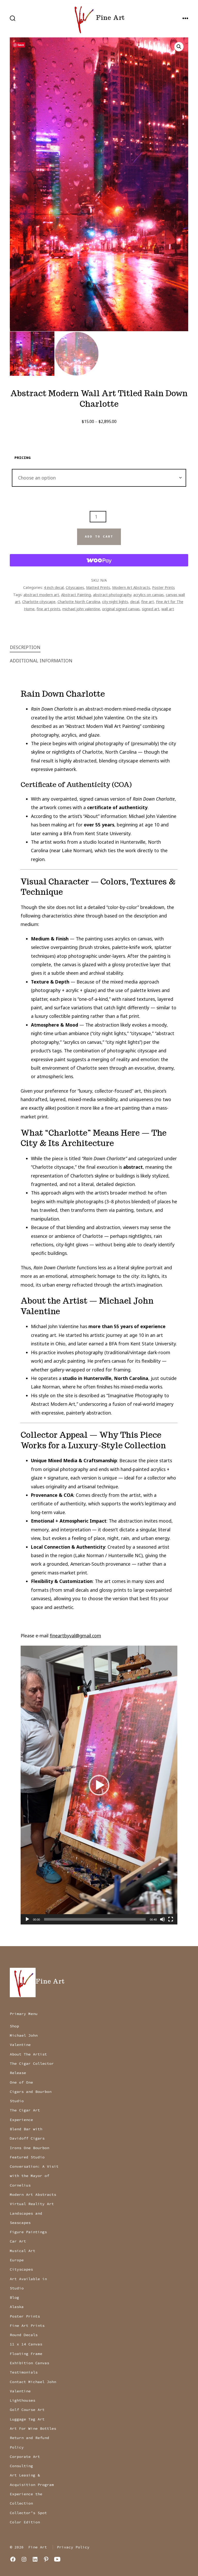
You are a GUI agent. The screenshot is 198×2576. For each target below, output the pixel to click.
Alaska (17, 2307)
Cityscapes (75, 587)
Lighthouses (23, 2400)
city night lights (115, 602)
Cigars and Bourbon (31, 2092)
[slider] (95, 1919)
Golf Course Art (27, 2410)
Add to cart (99, 537)
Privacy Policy (73, 2547)
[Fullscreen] (171, 1919)
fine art (148, 602)
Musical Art (23, 2251)
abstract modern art (41, 595)
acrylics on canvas (148, 595)
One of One (21, 2082)
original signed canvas (121, 609)
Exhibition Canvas (30, 2363)
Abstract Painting (76, 595)
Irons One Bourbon (30, 2148)
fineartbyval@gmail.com (75, 1636)
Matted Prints (98, 587)
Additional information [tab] (41, 661)
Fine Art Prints (27, 2326)
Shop (14, 2026)
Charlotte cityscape (39, 602)
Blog (14, 2297)
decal (135, 602)
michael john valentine (81, 609)
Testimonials (24, 2372)
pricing (23, 458)
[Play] (27, 1919)
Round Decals (24, 2335)
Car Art (18, 2241)
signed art (151, 609)
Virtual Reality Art (32, 2204)
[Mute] (162, 1919)
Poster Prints (163, 587)
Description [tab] (25, 647)
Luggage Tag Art (27, 2419)
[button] (179, 47)
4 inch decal (54, 587)
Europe (17, 2260)
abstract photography (112, 595)
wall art (168, 609)
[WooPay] (99, 560)
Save (21, 45)
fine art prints (48, 609)
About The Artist (28, 2054)
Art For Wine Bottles (33, 2428)
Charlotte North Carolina (79, 602)
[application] (99, 1785)
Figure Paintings (28, 2232)
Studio (17, 2101)
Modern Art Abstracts (131, 587)
